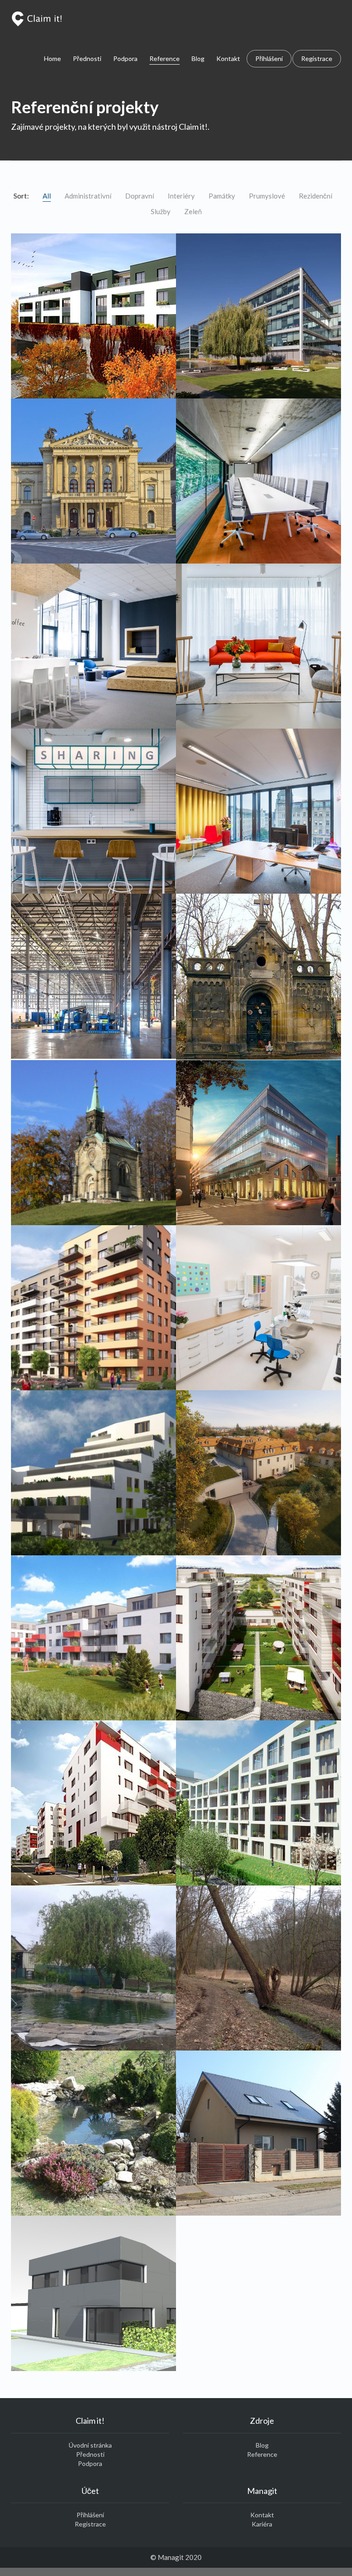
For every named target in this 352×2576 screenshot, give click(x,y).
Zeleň (193, 211)
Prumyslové (267, 196)
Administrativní (88, 196)
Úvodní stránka (90, 2445)
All (47, 196)
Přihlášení (269, 58)
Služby (161, 211)
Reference (165, 58)
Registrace (317, 58)
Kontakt (228, 58)
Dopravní (140, 196)
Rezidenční (316, 196)
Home (52, 58)
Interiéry (181, 196)
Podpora (125, 58)
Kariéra (262, 2524)
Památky (222, 196)
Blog (198, 58)
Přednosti (87, 58)
